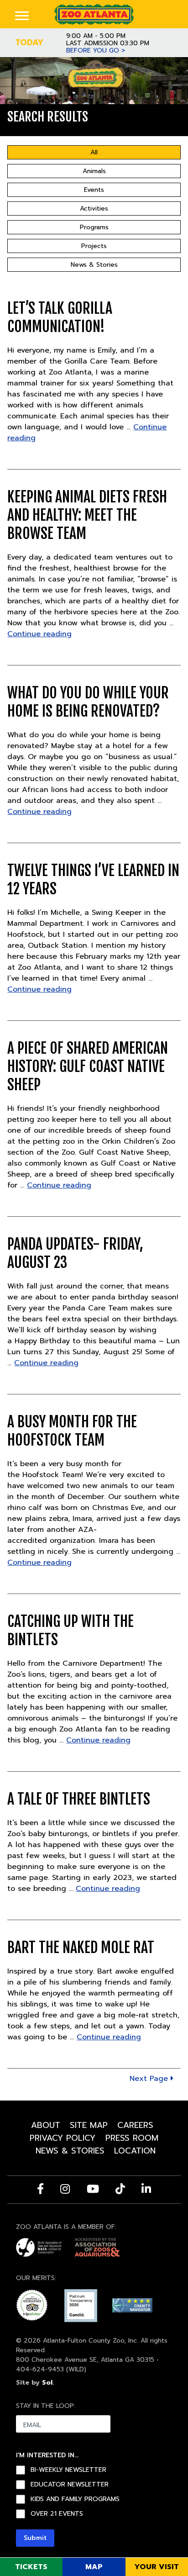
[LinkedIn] (146, 2189)
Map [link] (94, 2567)
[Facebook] (40, 2189)
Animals (94, 171)
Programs (94, 227)
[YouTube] (93, 2189)
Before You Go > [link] (96, 51)
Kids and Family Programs (75, 2499)
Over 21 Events (57, 2514)
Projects (94, 246)
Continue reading (39, 634)
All (94, 152)
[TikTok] (120, 2189)
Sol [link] (47, 2383)
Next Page (150, 2079)
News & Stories (94, 265)
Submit (35, 2538)
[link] (94, 14)
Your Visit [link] (157, 2567)
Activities (94, 209)
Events (94, 190)
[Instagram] (65, 2189)
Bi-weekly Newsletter (68, 2470)
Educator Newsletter (70, 2485)
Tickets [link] (31, 2567)
